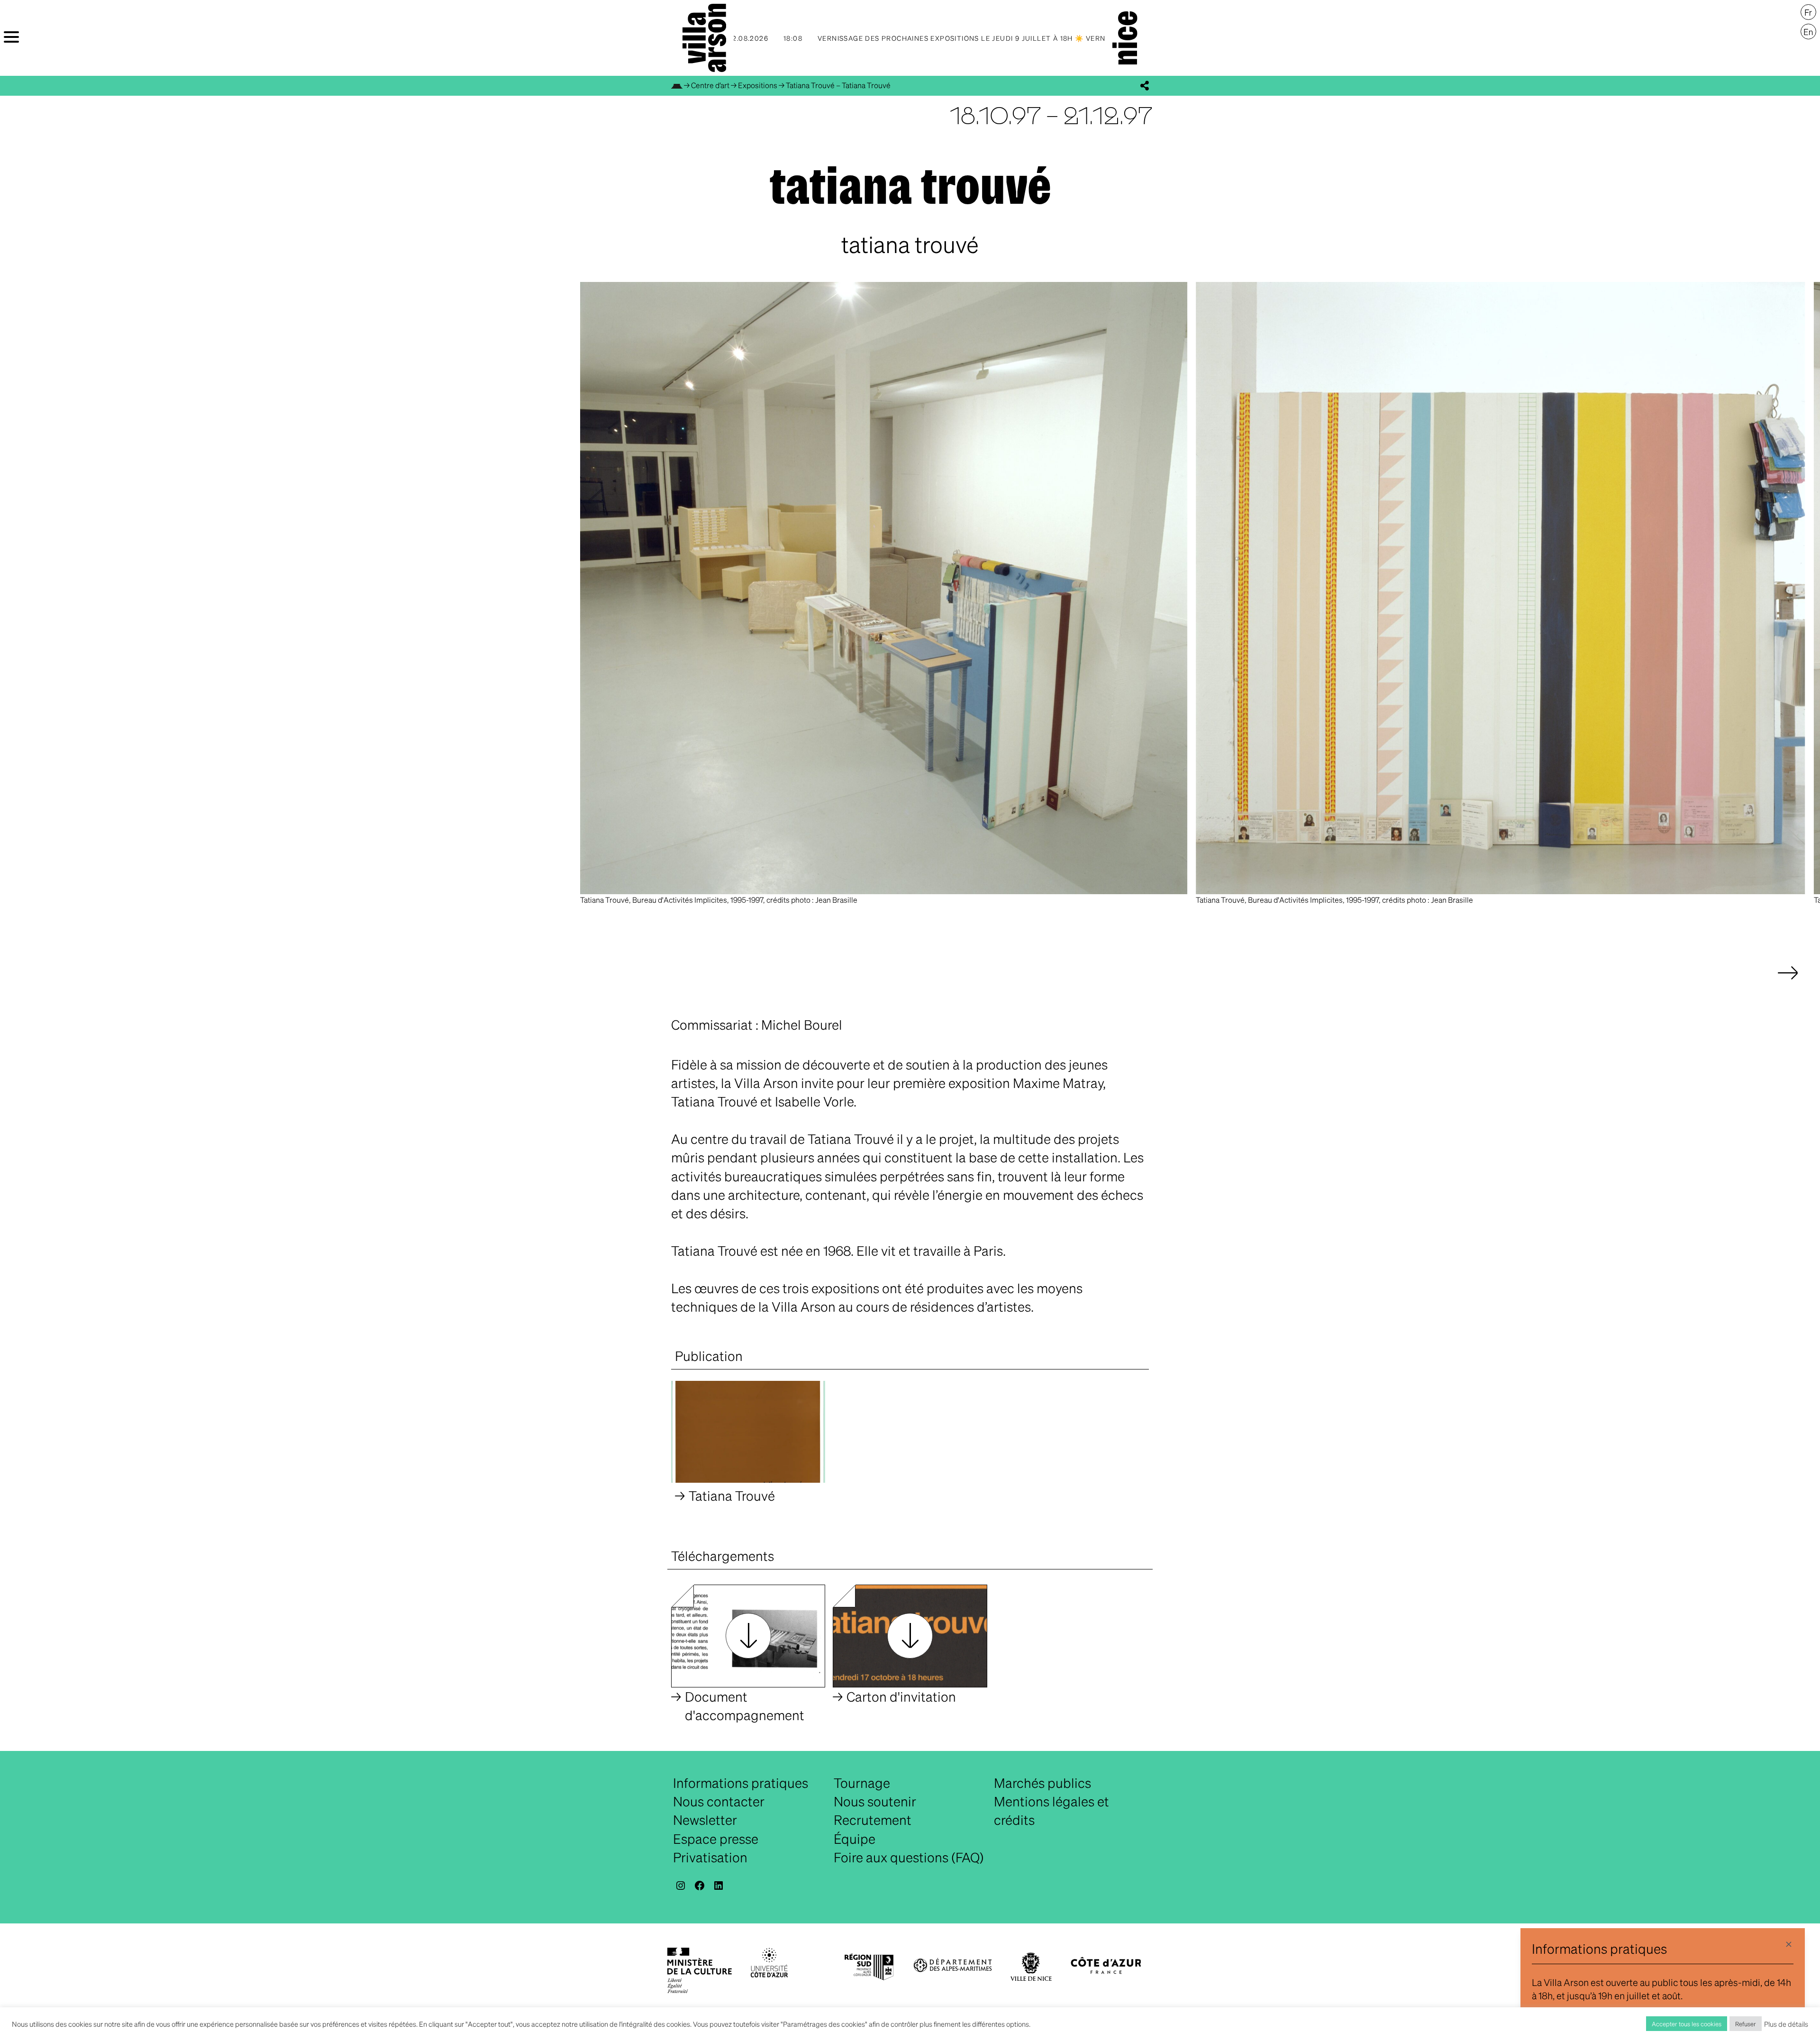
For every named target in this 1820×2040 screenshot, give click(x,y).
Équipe (855, 1839)
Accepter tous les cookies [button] (1687, 2024)
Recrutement (873, 1820)
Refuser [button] (1746, 2024)
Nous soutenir (875, 1801)
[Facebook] (700, 1886)
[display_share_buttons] (1145, 86)
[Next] (1788, 982)
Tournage (862, 1783)
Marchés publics (1042, 1783)
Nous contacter (719, 1801)
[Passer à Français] (1808, 12)
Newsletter (705, 1820)
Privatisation (710, 1857)
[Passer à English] (1808, 32)
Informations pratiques (741, 1783)
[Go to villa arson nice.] (677, 85)
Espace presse (716, 1839)
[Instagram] (681, 1886)
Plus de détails (1786, 2024)
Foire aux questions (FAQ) (909, 1857)
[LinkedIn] (719, 1886)
